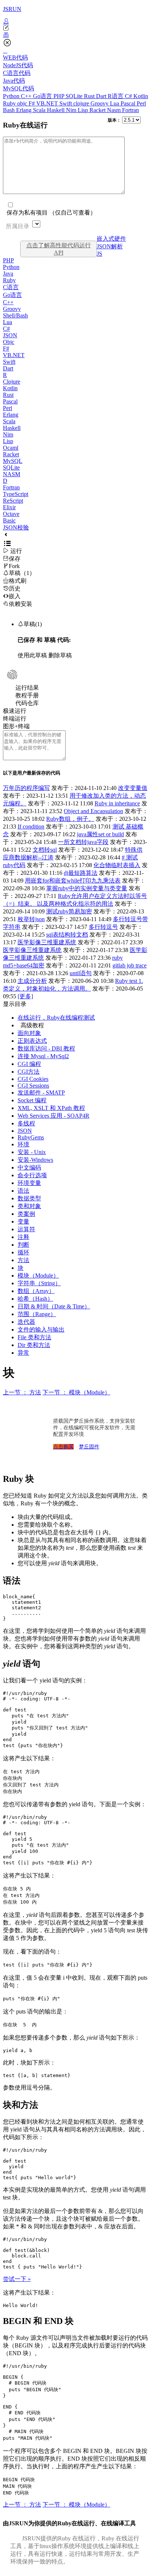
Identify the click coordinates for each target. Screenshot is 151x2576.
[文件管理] (75, 35)
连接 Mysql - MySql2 (43, 1056)
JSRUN (12, 9)
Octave (11, 514)
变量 (23, 1221)
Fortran (130, 110)
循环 (23, 1252)
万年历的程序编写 (26, 788)
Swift (66, 103)
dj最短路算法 (81, 873)
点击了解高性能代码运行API (59, 249)
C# (129, 96)
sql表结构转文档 (67, 935)
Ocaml (11, 448)
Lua (115, 103)
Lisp (84, 110)
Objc (9, 342)
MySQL (13, 461)
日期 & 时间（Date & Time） (54, 1306)
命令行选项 (32, 1175)
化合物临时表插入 (117, 865)
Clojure (12, 382)
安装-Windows (35, 1160)
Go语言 (43, 96)
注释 (23, 1237)
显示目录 (15, 1004)
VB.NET (48, 103)
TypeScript (16, 494)
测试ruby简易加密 (69, 911)
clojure (82, 103)
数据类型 (29, 1198)
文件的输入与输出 (41, 1330)
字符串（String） (39, 1283)
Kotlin (141, 96)
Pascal (129, 103)
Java (8, 274)
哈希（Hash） (35, 1299)
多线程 (26, 1123)
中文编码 (29, 1167)
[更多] (25, 996)
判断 (23, 1245)
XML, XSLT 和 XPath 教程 (51, 1108)
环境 (23, 1144)
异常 (23, 1353)
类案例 (26, 1214)
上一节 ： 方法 (22, 1392)
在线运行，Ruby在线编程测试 (56, 1018)
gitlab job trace (130, 965)
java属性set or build (100, 834)
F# (32, 103)
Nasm (115, 110)
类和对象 (29, 1206)
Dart (102, 96)
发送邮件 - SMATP (41, 1093)
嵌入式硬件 (111, 239)
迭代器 (26, 1322)
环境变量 (29, 1183)
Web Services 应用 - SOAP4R (54, 1116)
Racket (98, 110)
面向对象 (29, 1033)
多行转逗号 (103, 927)
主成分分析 (32, 981)
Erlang (25, 110)
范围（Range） (37, 1314)
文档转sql (45, 850)
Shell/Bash (15, 315)
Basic (9, 520)
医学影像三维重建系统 (47, 942)
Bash (10, 110)
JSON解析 (110, 246)
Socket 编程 (32, 1100)
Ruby (10, 103)
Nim (72, 110)
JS (100, 254)
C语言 (11, 287)
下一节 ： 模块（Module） (76, 1392)
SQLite (75, 96)
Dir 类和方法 (34, 1345)
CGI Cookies (33, 1079)
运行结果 (27, 688)
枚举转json (31, 919)
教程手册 (27, 695)
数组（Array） (36, 1291)
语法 (23, 1191)
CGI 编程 (29, 1064)
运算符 (26, 1229)
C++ (27, 96)
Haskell (56, 110)
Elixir (9, 507)
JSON (10, 335)
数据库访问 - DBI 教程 (46, 1048)
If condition (31, 827)
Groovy (100, 103)
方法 (23, 1260)
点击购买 (63, 1447)
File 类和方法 (34, 1337)
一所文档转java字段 (83, 842)
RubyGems (31, 1137)
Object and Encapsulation (93, 811)
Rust (90, 96)
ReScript (13, 501)
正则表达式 (32, 1041)
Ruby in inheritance (117, 803)
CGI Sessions (33, 1086)
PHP (60, 96)
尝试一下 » (17, 2279)
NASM (12, 474)
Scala (40, 110)
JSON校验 (16, 527)
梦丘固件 (89, 1447)
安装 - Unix (32, 1152)
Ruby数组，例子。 (70, 819)
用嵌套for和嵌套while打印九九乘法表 (73, 881)
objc (23, 103)
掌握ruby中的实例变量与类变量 (87, 888)
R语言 (116, 96)
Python (12, 96)
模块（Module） (38, 1276)
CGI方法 (29, 1072)
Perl (141, 103)
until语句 (81, 973)
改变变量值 (133, 788)
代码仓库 (27, 703)
